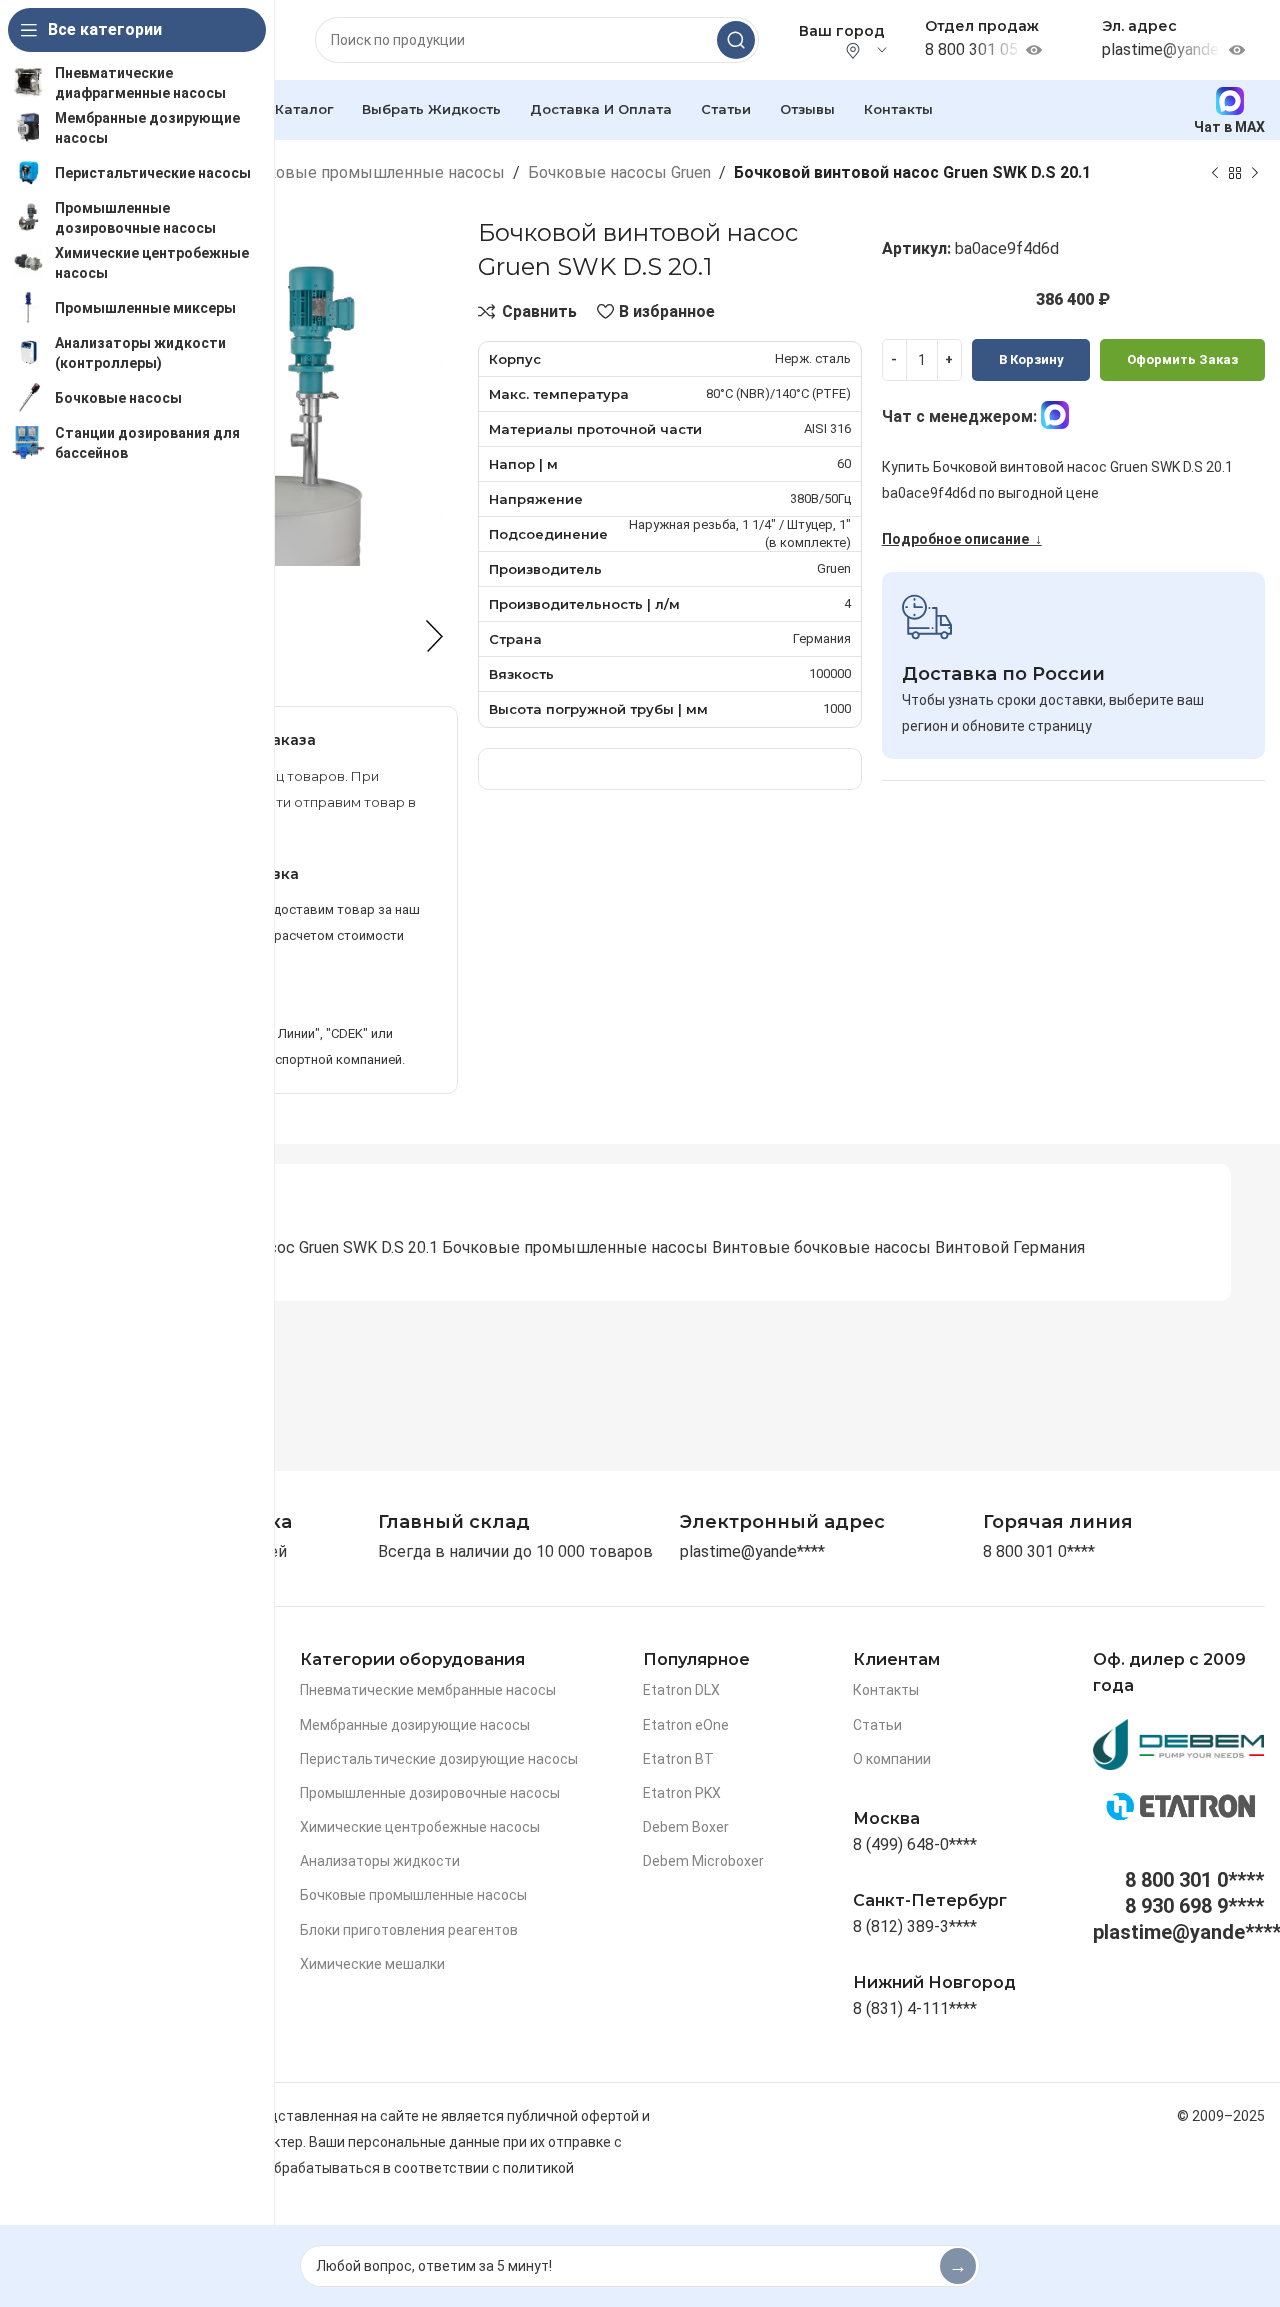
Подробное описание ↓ (962, 539)
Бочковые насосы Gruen (619, 172)
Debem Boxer (686, 1827)
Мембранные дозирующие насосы (415, 1725)
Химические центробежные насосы (420, 1827)
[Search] (736, 40)
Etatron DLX (681, 1690)
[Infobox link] (1058, 1522)
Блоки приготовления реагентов (409, 1930)
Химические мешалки (372, 1964)
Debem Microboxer (703, 1861)
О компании (892, 1759)
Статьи (877, 1725)
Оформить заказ (1182, 359)
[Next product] (1255, 173)
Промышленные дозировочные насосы (430, 1793)
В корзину (1031, 359)
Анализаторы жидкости (380, 1861)
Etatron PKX (682, 1793)
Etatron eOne (686, 1725)
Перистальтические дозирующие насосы (439, 1759)
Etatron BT (678, 1759)
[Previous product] (1215, 173)
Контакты (886, 1690)
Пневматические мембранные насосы (428, 1690)
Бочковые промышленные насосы (372, 172)
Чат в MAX (1229, 126)
